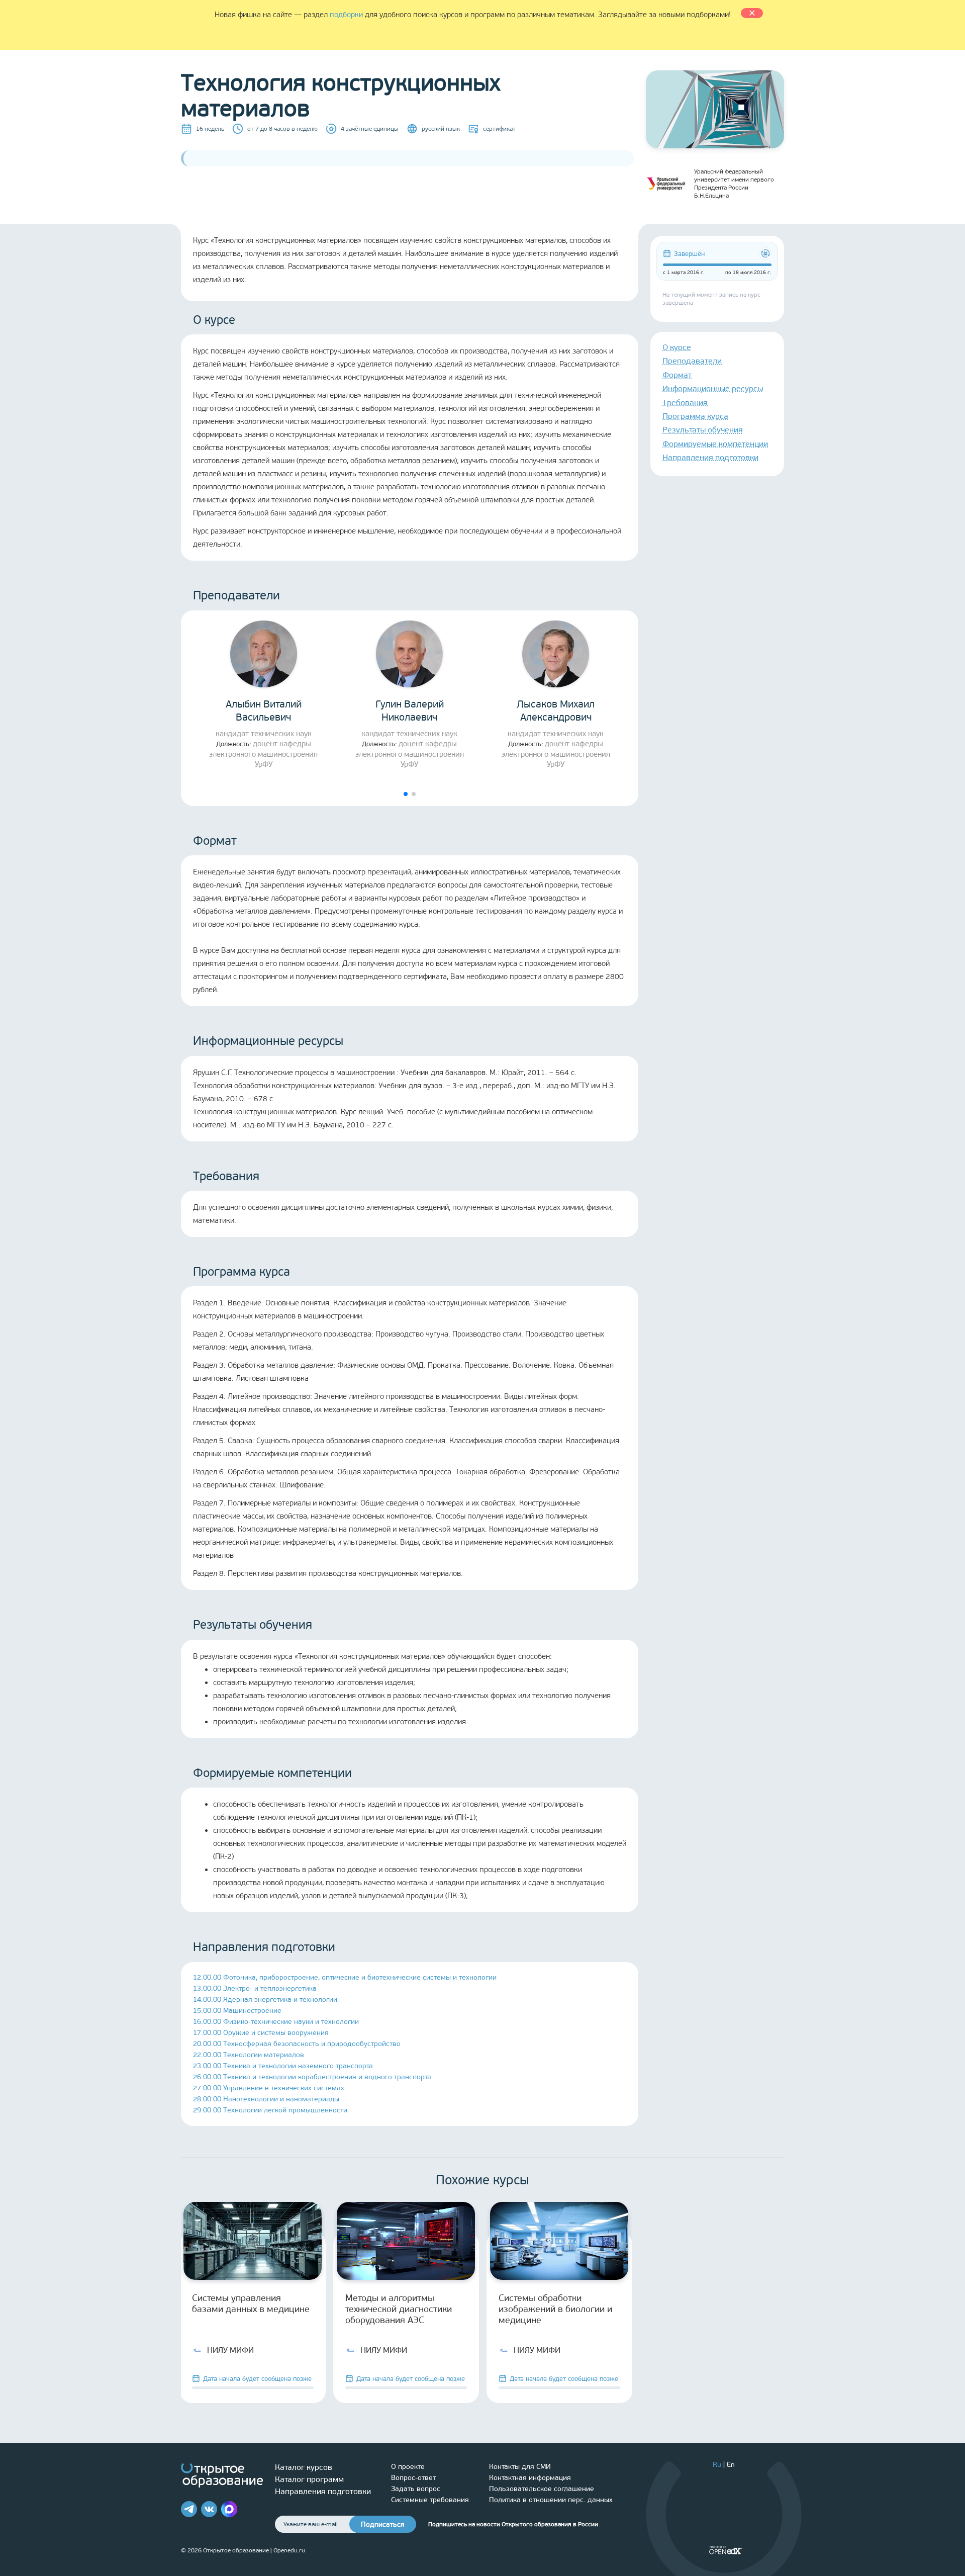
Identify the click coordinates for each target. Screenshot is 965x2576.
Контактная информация (530, 2478)
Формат (677, 375)
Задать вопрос (416, 2489)
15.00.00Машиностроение (237, 2011)
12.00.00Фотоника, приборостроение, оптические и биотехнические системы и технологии (345, 1977)
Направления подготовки (710, 457)
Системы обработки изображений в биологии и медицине (555, 2309)
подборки (346, 15)
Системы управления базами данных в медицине (251, 2303)
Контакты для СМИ (520, 2467)
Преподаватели (692, 361)
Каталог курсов (304, 2467)
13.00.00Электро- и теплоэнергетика (255, 1988)
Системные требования (430, 2500)
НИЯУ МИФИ (230, 2350)
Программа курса (695, 416)
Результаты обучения (703, 430)
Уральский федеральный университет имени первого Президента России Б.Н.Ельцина (734, 184)
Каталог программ (309, 2479)
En (731, 2465)
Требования (685, 403)
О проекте (408, 2467)
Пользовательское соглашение (542, 2489)
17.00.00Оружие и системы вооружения (261, 2033)
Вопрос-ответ (413, 2478)
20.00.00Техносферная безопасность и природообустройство (297, 2044)
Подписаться (383, 2524)
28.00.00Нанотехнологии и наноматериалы (266, 2099)
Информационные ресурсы (713, 388)
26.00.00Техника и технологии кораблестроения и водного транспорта (312, 2077)
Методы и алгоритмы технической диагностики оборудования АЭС (399, 2309)
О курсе (677, 347)
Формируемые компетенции (715, 444)
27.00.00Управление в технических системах (269, 2088)
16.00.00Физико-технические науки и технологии (276, 2022)
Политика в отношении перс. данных (551, 2500)
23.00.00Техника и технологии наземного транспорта (283, 2066)
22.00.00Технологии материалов (249, 2055)
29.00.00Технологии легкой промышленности (270, 2110)
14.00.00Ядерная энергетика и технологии (265, 2000)
